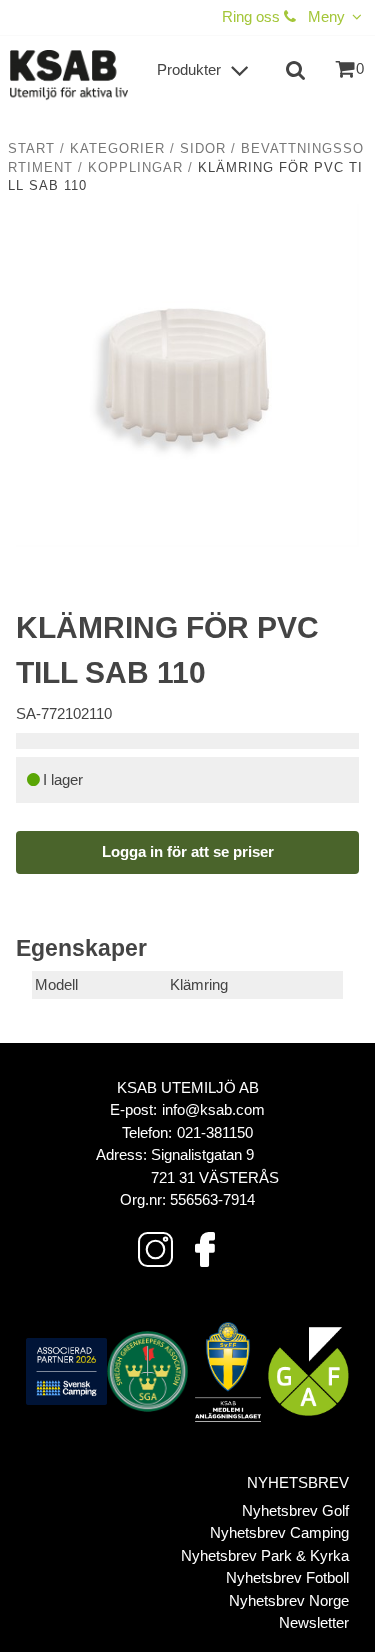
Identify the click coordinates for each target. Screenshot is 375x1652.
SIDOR (203, 149)
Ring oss (253, 16)
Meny (326, 16)
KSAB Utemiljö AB (188, 1087)
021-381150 (215, 1132)
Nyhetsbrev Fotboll (287, 1577)
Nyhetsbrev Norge (289, 1600)
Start (31, 149)
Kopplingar (135, 168)
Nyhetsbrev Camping (279, 1532)
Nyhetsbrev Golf (295, 1510)
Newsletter (314, 1622)
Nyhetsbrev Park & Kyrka (265, 1555)
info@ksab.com (213, 1109)
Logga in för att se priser (188, 851)
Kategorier (117, 149)
